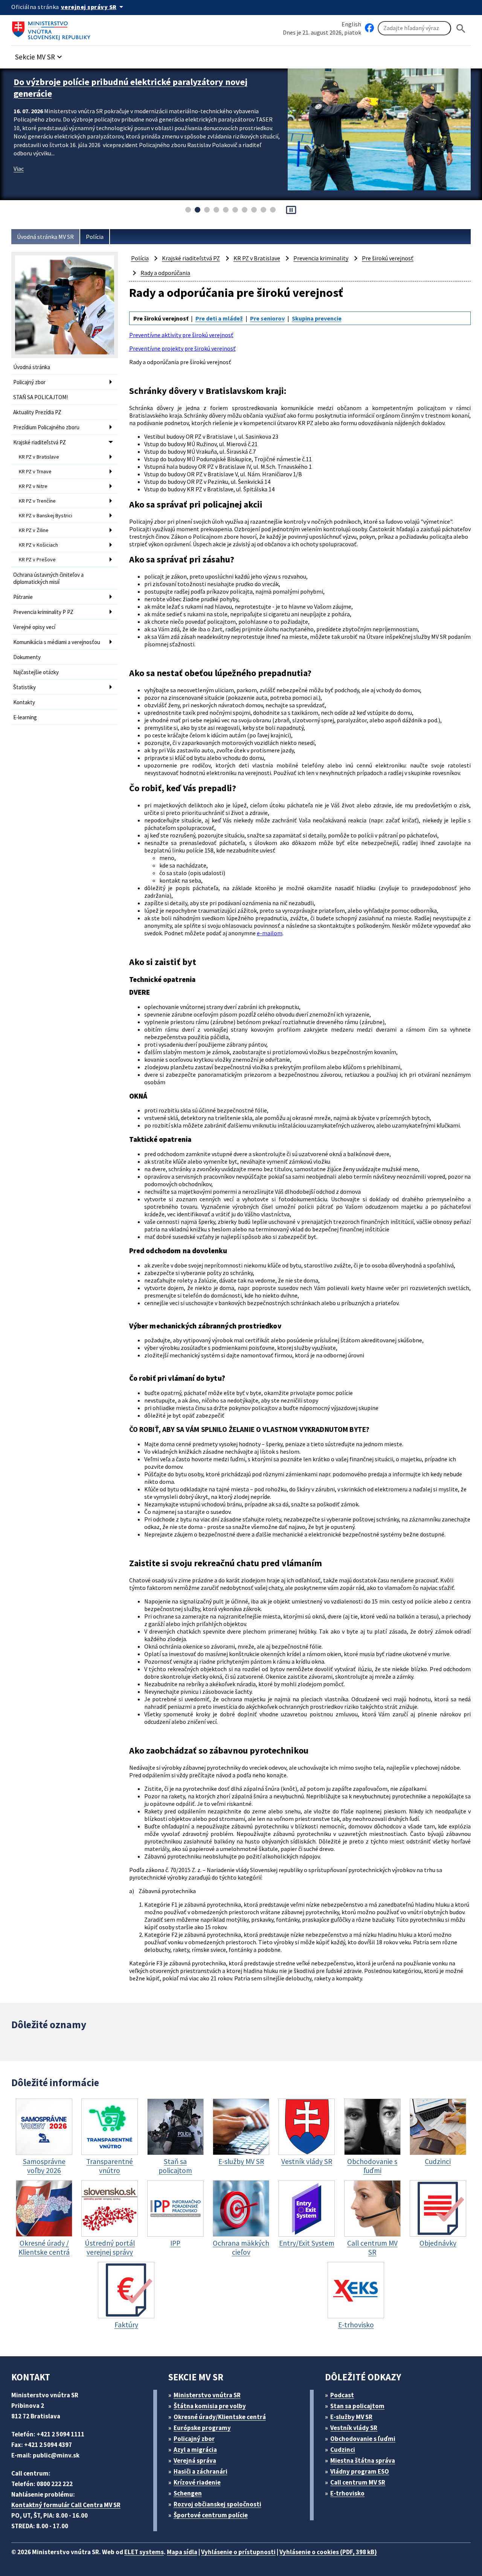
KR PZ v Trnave (35, 471)
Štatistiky (24, 687)
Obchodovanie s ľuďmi (363, 2439)
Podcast (342, 2395)
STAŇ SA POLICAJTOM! (40, 397)
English (351, 24)
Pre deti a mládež (219, 318)
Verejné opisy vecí (34, 627)
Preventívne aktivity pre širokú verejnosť (181, 335)
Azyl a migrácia (195, 2450)
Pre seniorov (267, 318)
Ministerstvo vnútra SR (207, 2395)
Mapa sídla (182, 2552)
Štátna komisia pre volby (210, 2406)
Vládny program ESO (360, 2471)
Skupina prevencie (317, 318)
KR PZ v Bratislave (39, 457)
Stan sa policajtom (357, 2406)
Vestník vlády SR (354, 2428)
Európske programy (202, 2428)
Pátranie (23, 597)
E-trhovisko (347, 2493)
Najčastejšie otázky (36, 672)
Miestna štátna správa (363, 2460)
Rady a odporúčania (165, 273)
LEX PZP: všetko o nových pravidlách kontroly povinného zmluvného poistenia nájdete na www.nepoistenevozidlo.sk (133, 88)
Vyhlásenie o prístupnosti (238, 2552)
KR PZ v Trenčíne (37, 501)
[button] (40, 55)
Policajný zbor (29, 382)
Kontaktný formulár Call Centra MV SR (66, 2505)
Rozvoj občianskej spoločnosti (217, 2504)
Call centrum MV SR (358, 2482)
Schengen (188, 2493)
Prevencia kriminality (321, 258)
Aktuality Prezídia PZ (37, 412)
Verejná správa (195, 2460)
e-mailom (270, 933)
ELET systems (144, 2552)
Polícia (95, 237)
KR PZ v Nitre (33, 486)
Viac (19, 169)
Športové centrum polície (211, 2515)
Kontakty (24, 702)
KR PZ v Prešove (37, 559)
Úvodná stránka (32, 367)
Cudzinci (343, 2450)
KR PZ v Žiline (34, 530)
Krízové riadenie (197, 2482)
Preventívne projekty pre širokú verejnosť (182, 348)
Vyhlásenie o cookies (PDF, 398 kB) (328, 2552)
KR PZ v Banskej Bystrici (46, 515)
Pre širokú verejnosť (388, 258)
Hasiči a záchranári (201, 2471)
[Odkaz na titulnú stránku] (53, 28)
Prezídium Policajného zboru (46, 427)
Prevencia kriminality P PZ (43, 612)
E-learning (25, 717)
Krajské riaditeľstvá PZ (40, 442)
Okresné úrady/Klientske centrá (220, 2417)
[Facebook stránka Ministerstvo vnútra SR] (369, 28)
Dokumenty (27, 657)
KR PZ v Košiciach (38, 545)
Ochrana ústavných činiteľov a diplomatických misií (48, 578)
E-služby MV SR (351, 2417)
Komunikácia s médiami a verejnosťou (57, 642)
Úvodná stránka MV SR (45, 237)
